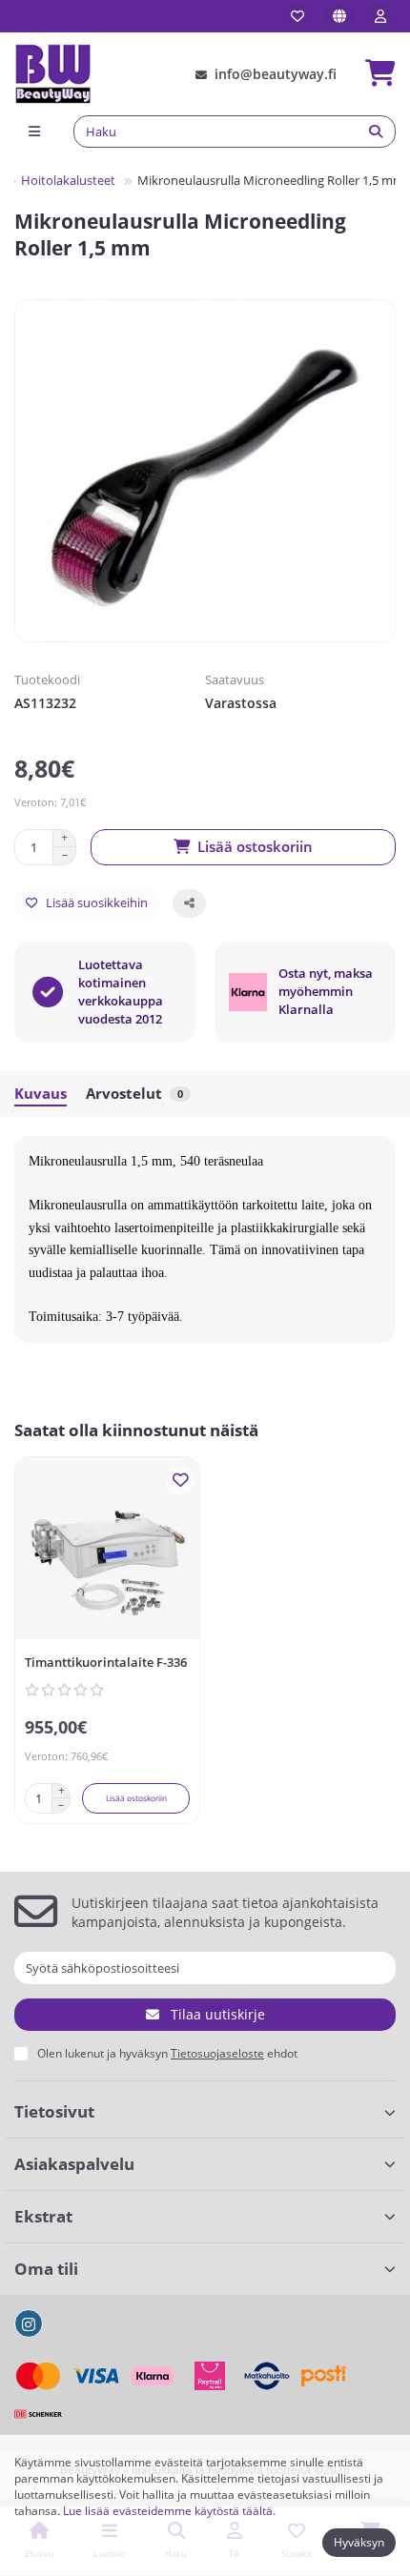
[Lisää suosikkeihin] (180, 1481)
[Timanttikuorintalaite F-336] (107, 1553)
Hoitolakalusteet (68, 180)
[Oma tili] (380, 16)
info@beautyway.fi (276, 74)
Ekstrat (43, 2216)
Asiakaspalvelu (74, 2164)
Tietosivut (54, 2111)
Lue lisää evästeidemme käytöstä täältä (168, 2510)
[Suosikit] (297, 16)
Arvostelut (134, 1094)
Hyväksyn (359, 2542)
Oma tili (46, 2269)
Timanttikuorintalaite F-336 (106, 1662)
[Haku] (376, 132)
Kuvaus (41, 1094)
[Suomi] (339, 16)
